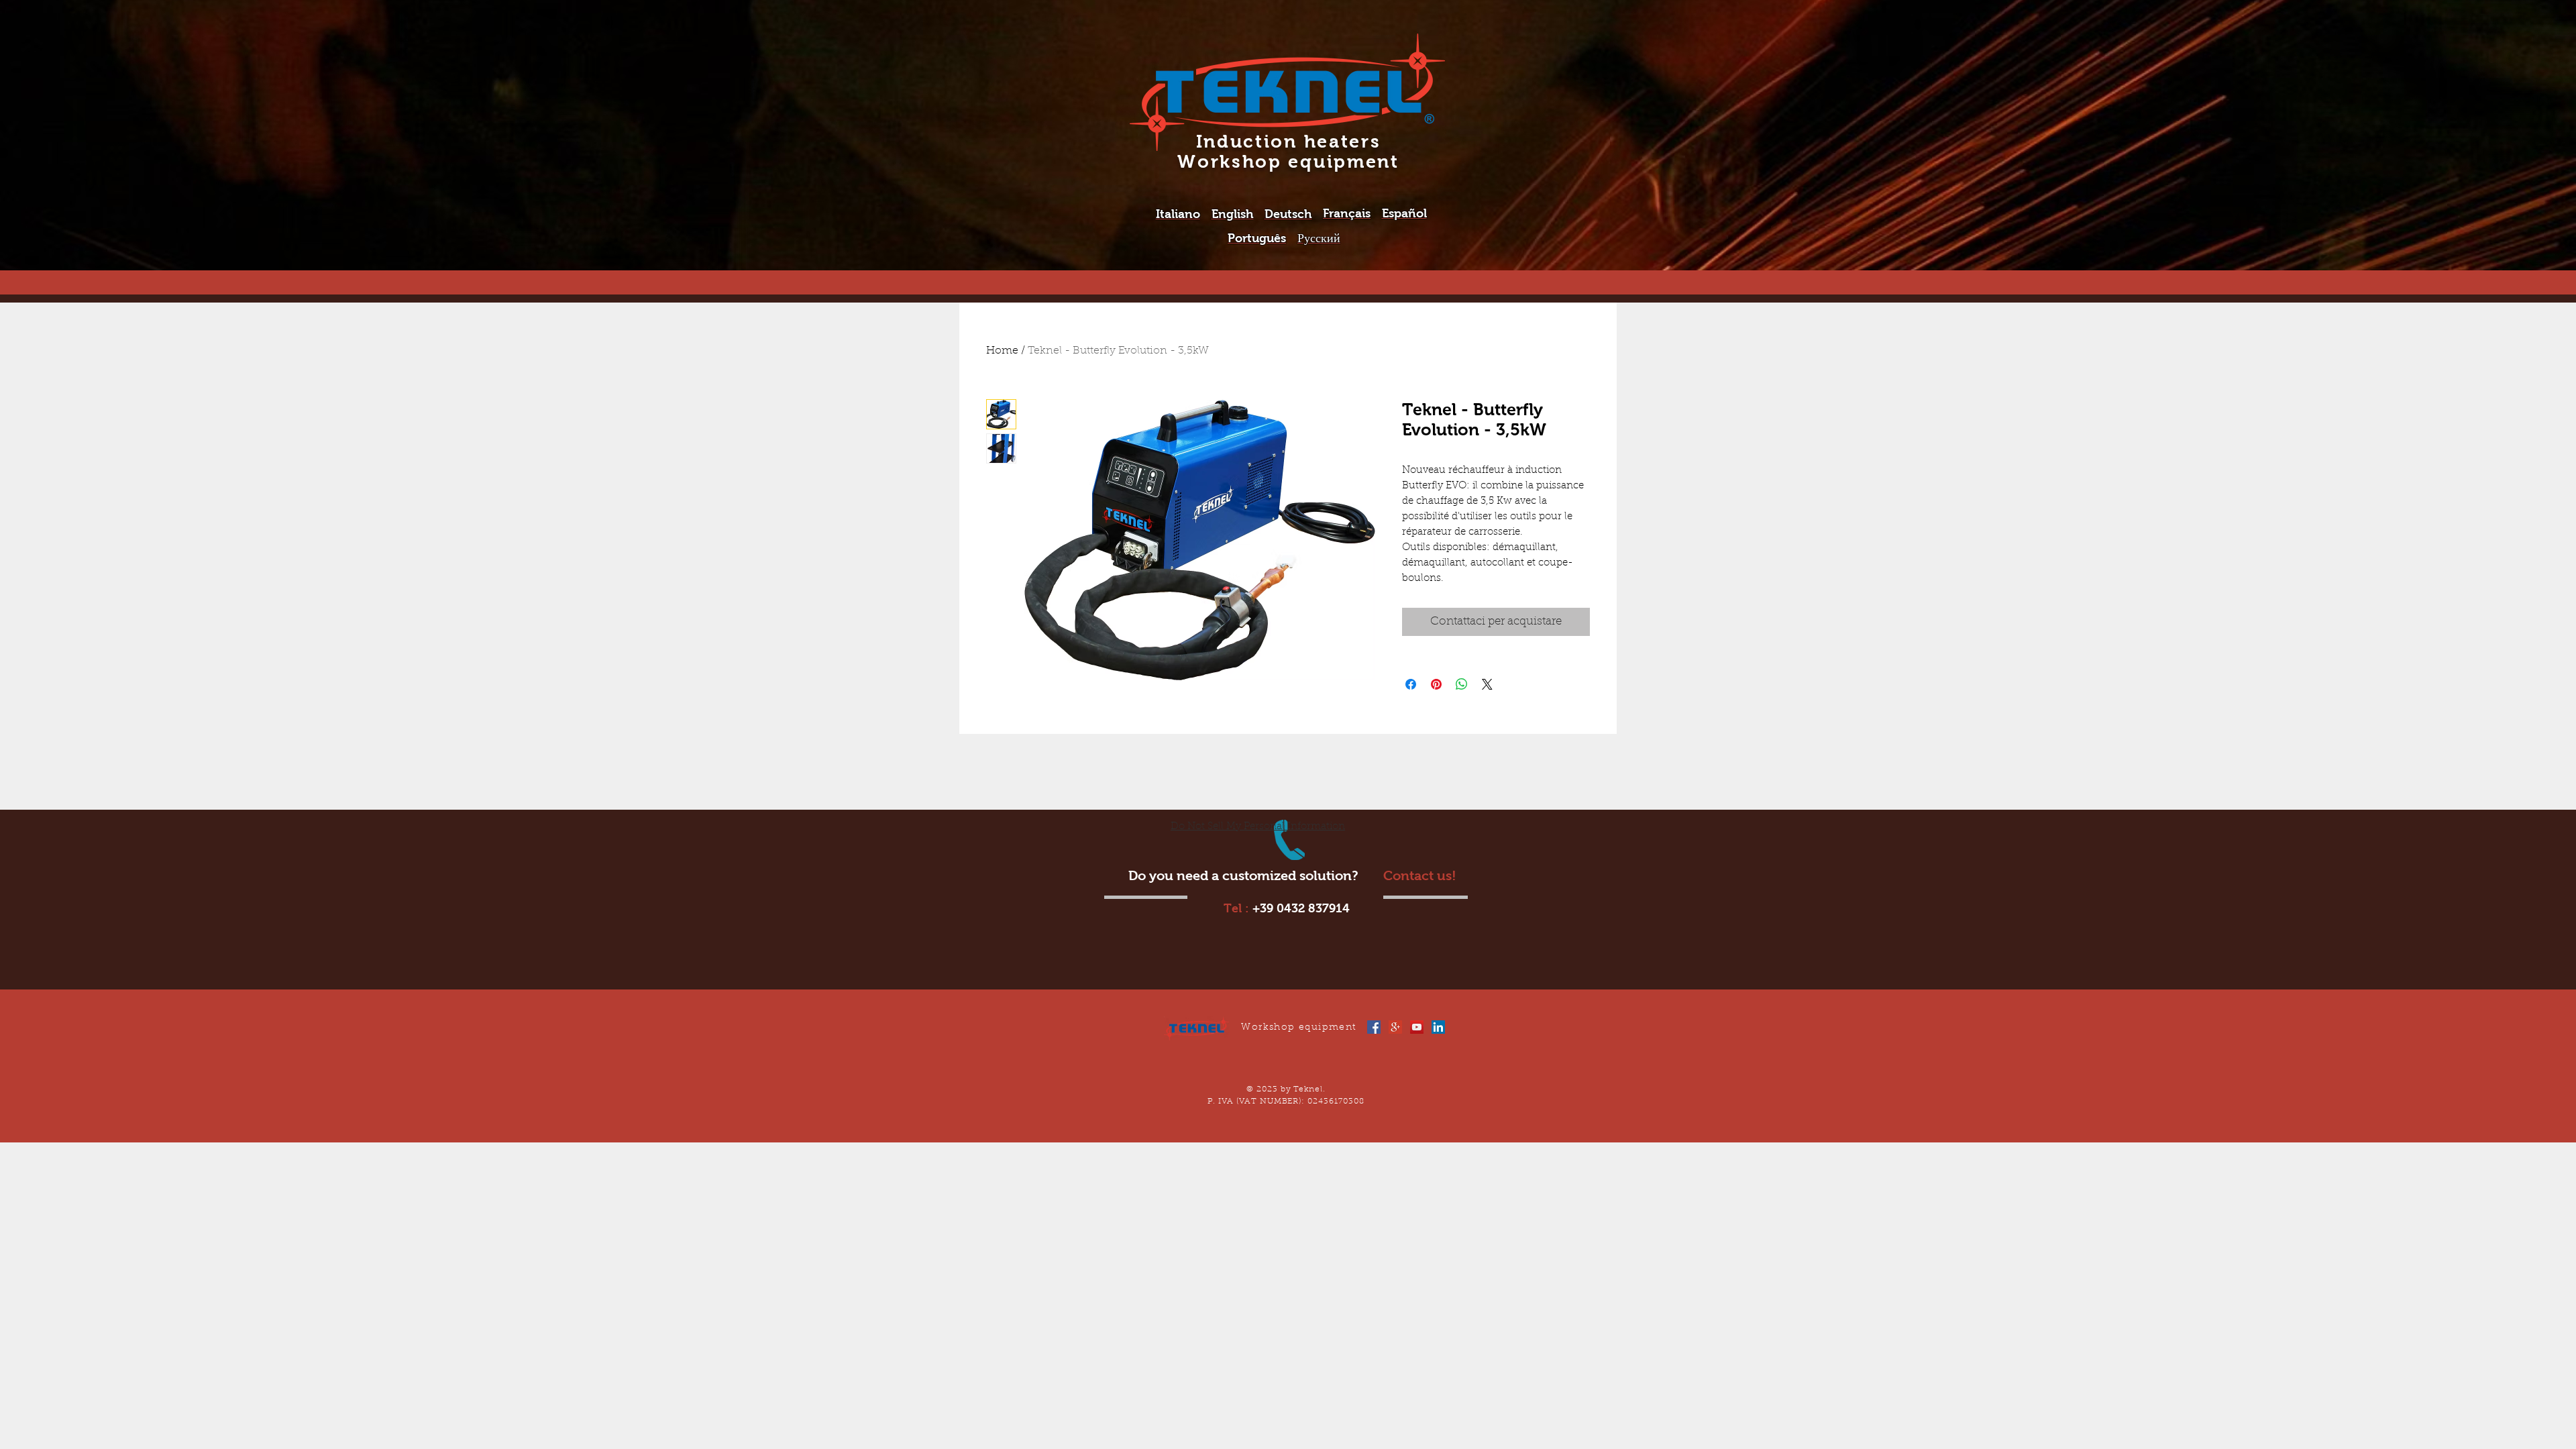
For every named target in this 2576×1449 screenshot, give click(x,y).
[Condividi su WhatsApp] (1462, 684)
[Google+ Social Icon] (1395, 1027)
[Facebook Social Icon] (1374, 1027)
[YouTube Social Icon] (1417, 1027)
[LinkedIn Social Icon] (1438, 1027)
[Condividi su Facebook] (1411, 684)
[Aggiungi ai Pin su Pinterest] (1436, 684)
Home (1002, 351)
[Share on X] (1487, 684)
